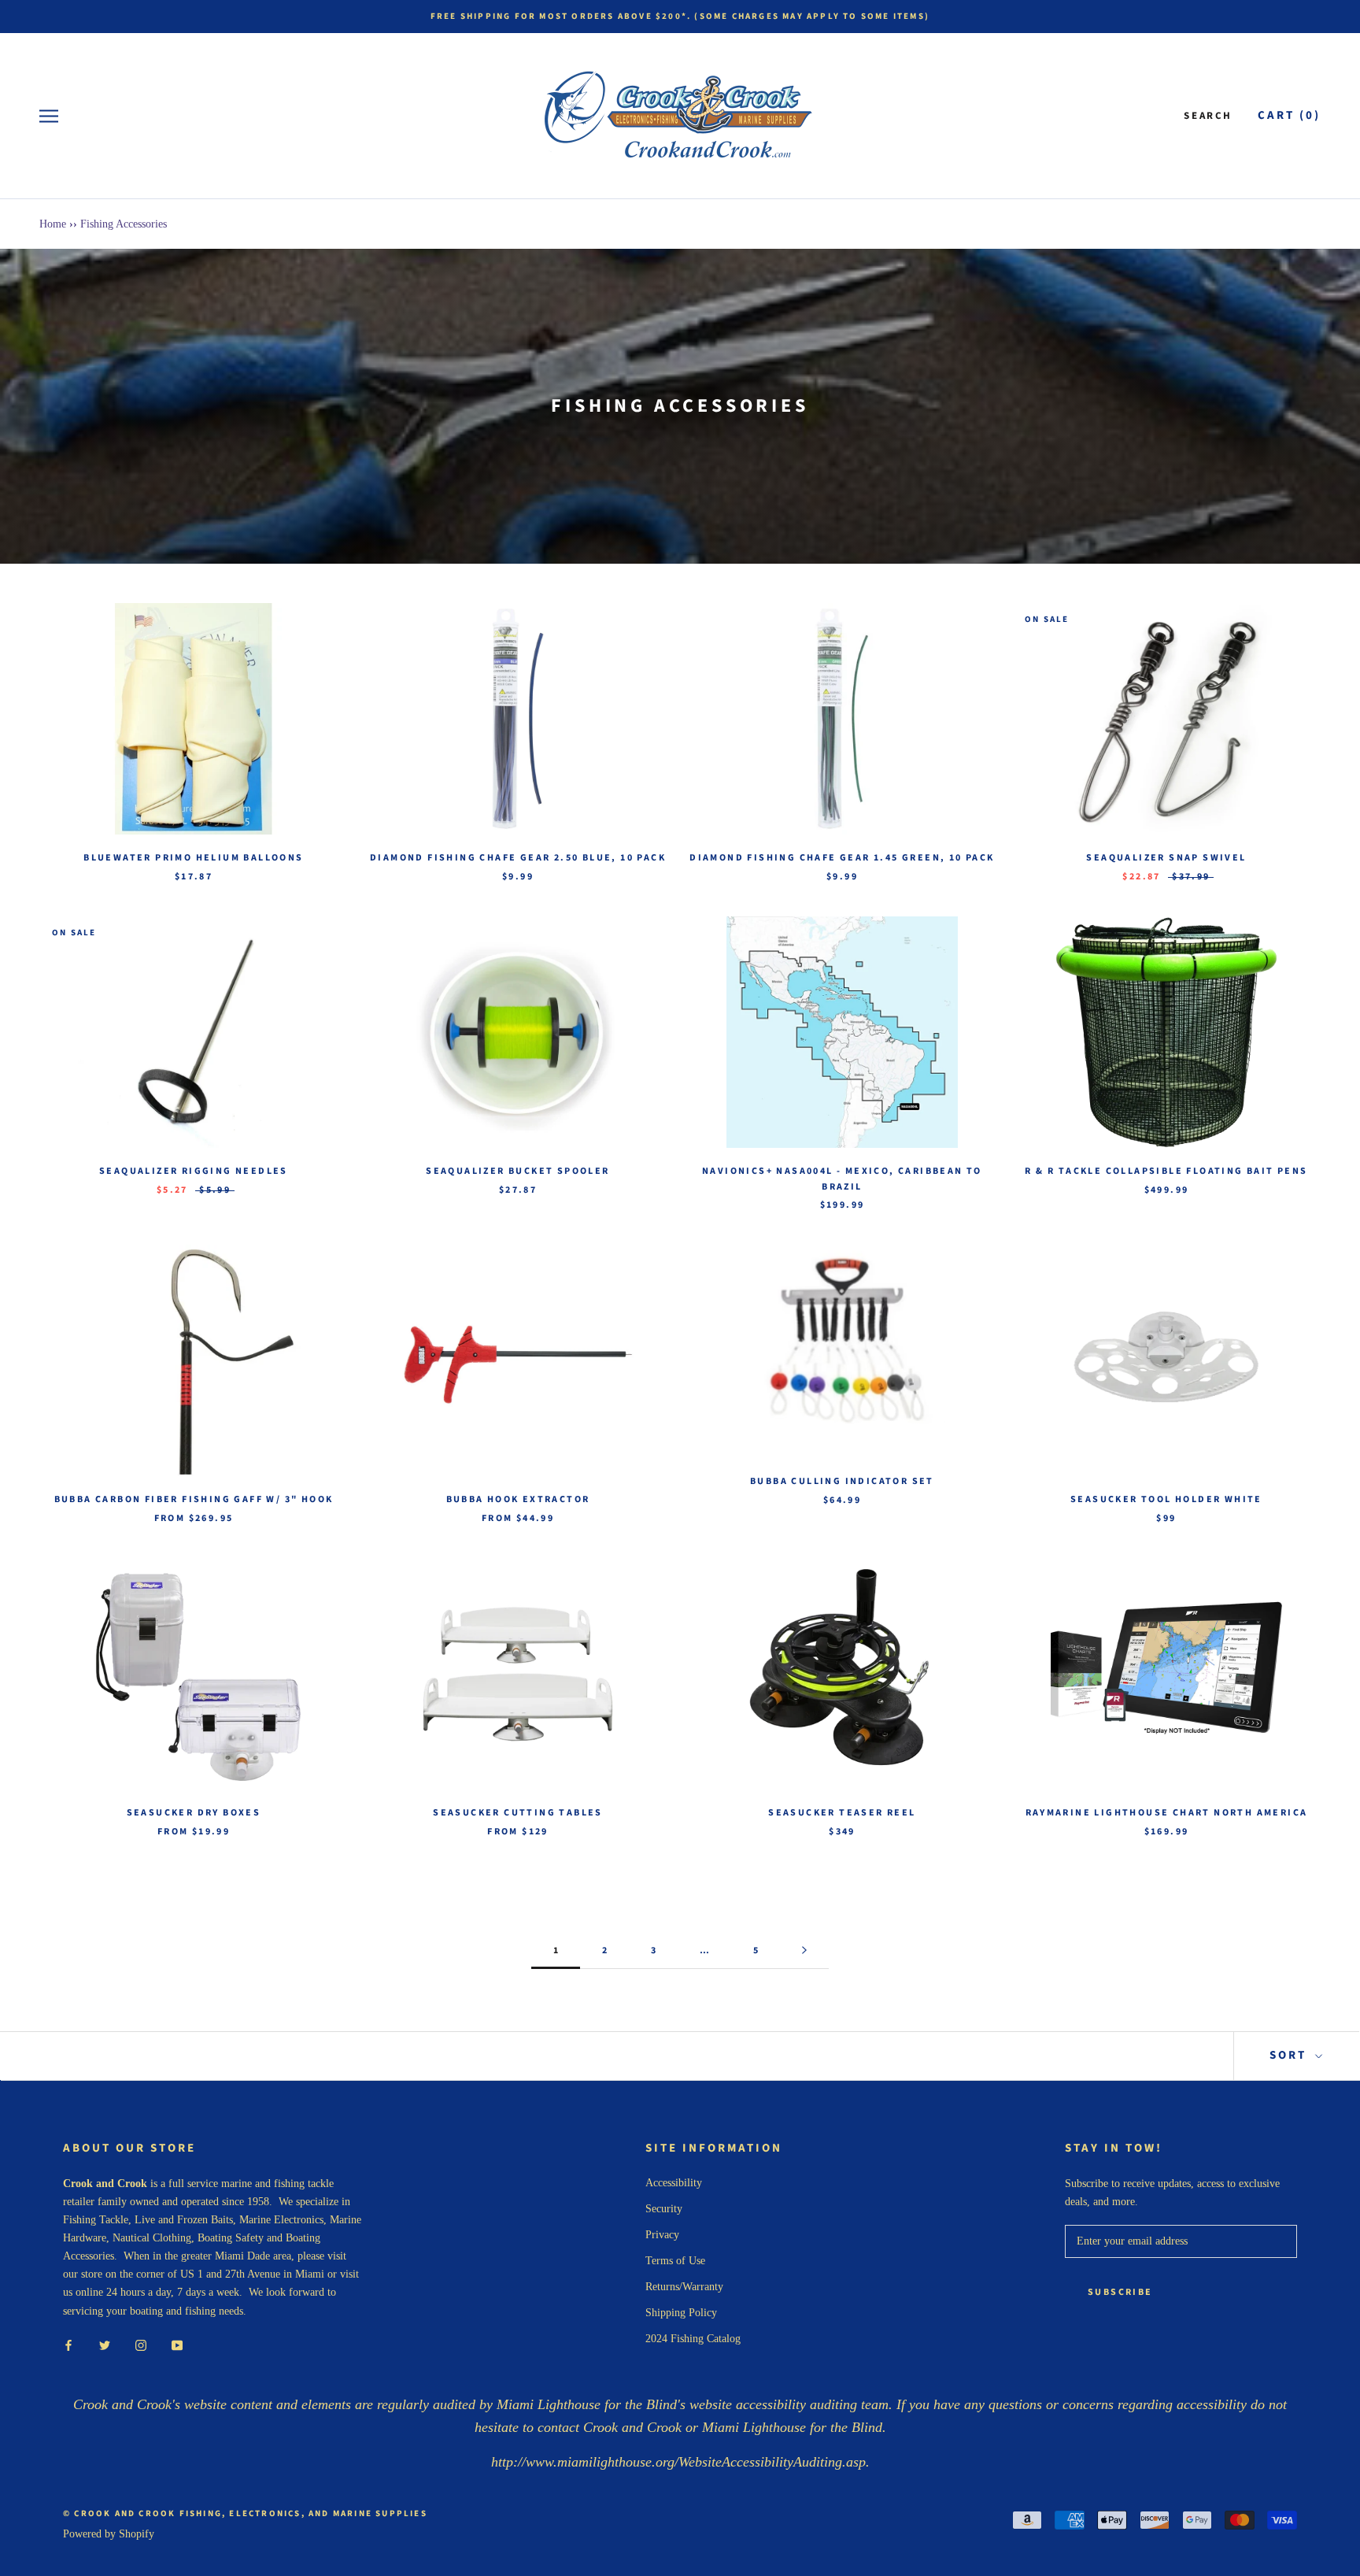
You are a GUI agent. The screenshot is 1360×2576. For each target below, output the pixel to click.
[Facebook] (68, 2345)
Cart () (1289, 115)
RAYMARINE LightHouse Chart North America (1167, 1813)
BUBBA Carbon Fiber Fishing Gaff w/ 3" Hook (194, 1499)
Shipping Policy (681, 2313)
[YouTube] (177, 2345)
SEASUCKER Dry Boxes (194, 1813)
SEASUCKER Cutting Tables (518, 1813)
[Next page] (804, 1951)
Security (664, 2209)
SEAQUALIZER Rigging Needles (194, 1171)
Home (53, 224)
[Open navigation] (49, 116)
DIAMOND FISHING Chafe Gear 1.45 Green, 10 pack (842, 858)
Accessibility (674, 2183)
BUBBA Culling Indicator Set (842, 1481)
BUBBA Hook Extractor (518, 1499)
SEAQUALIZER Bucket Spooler (517, 1171)
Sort (1290, 2055)
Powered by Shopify (109, 2534)
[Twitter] (105, 2345)
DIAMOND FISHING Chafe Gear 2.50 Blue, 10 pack (518, 858)
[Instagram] (141, 2345)
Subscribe (1120, 2292)
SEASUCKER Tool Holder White (1166, 1499)
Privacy (662, 2235)
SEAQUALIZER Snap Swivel (1166, 858)
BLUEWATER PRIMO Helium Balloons (193, 858)
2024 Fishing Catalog (693, 2339)
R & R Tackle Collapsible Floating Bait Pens (1166, 1171)
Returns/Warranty (684, 2287)
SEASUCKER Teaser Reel (842, 1813)
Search (1208, 116)
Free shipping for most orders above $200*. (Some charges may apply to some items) (680, 16)
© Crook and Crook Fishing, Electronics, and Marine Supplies (245, 2513)
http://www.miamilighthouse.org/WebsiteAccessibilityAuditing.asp (678, 2462)
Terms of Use (675, 2261)
